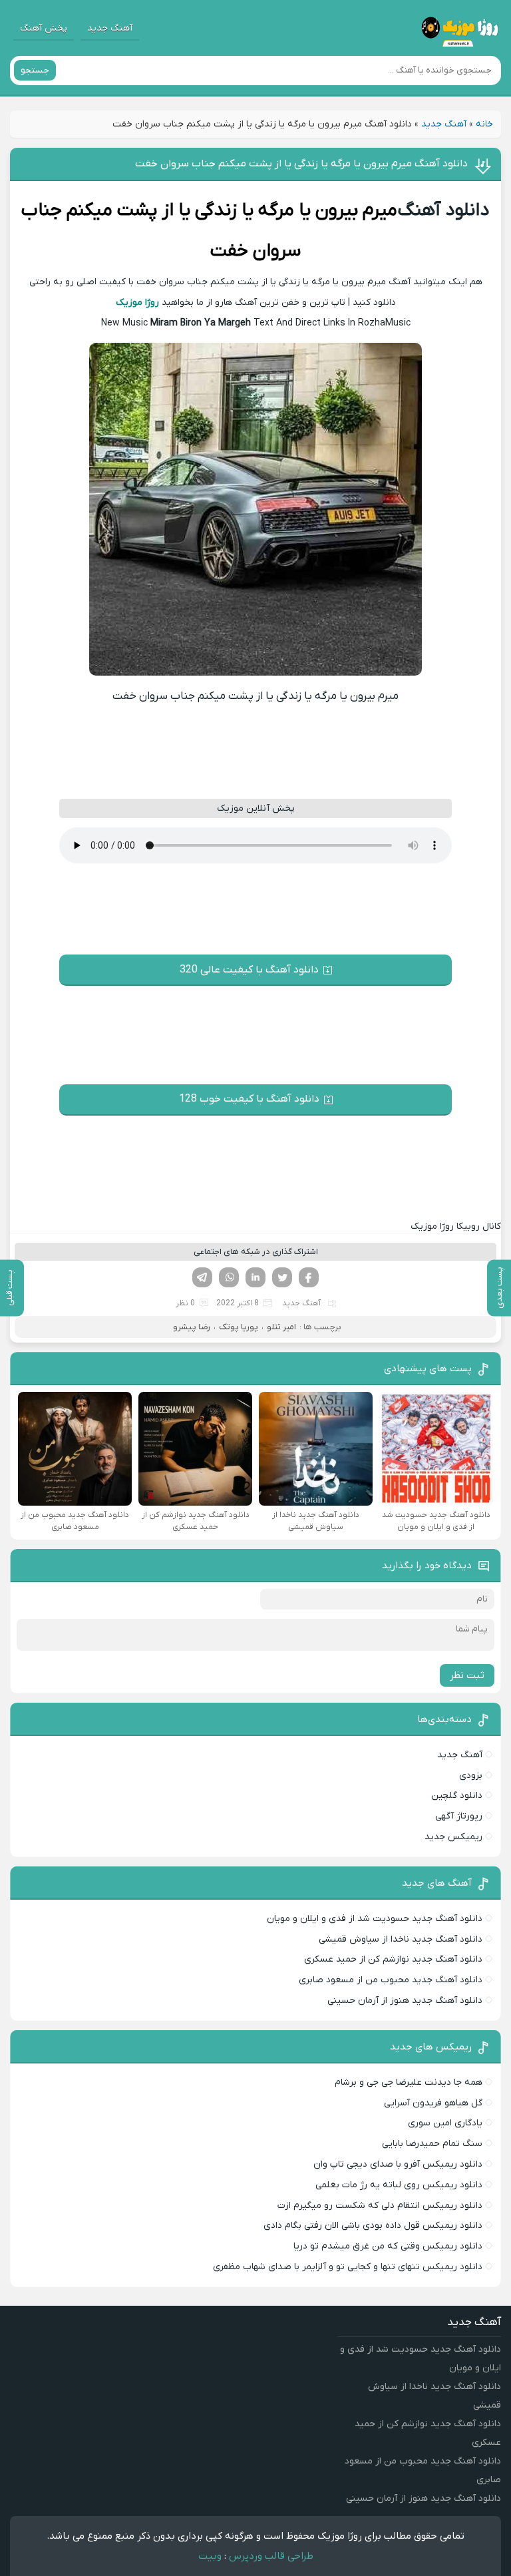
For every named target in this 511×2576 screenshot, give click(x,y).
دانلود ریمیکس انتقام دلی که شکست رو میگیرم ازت (380, 2206)
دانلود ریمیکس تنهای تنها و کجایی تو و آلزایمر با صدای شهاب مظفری (348, 2267)
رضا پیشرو (192, 1327)
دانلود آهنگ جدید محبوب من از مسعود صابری (391, 1980)
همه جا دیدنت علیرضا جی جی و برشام (409, 2082)
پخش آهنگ (44, 28)
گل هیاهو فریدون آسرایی (433, 2103)
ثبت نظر (467, 1675)
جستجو (35, 70)
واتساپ (229, 1277)
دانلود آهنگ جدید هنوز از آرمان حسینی (405, 2001)
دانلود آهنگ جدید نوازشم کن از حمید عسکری (393, 1959)
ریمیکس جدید (453, 1837)
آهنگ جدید (110, 28)
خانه (484, 124)
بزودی (471, 1776)
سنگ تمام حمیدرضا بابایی (432, 2144)
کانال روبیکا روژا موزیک (456, 1226)
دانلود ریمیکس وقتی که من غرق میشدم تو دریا (388, 2246)
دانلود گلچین (457, 1796)
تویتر (282, 1277)
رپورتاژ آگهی (459, 1816)
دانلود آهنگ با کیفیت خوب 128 (249, 1099)
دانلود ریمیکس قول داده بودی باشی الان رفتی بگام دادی (373, 2226)
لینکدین (255, 1277)
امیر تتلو (281, 1327)
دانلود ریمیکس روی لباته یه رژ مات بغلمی (399, 2185)
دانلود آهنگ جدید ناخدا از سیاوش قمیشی (401, 1939)
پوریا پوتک (239, 1327)
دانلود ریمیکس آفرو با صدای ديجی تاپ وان (398, 2164)
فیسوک (309, 1277)
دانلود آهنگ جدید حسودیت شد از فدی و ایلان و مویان (375, 1919)
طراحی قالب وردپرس (271, 2556)
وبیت (210, 2556)
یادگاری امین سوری (445, 2123)
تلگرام (202, 1277)
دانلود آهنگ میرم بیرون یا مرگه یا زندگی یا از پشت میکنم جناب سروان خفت (301, 164)
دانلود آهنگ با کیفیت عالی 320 (249, 970)
